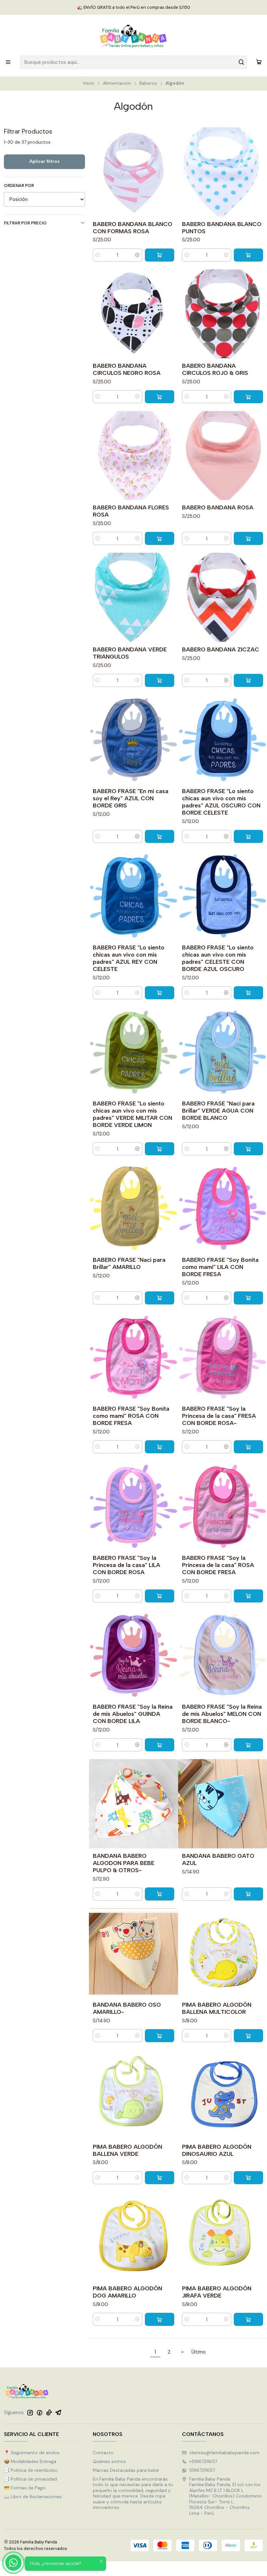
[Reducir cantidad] (98, 255)
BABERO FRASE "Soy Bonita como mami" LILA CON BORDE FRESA (220, 1267)
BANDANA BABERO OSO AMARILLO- (127, 2008)
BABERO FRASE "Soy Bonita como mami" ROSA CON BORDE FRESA (131, 1416)
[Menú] (8, 62)
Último (199, 2352)
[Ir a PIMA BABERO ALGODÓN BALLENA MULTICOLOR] (223, 1953)
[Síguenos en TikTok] (49, 2412)
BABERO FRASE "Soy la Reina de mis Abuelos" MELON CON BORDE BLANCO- (222, 1714)
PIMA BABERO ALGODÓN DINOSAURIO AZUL (217, 2150)
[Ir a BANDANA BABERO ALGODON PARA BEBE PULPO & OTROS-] (133, 1804)
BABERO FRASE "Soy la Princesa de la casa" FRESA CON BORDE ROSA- (219, 1416)
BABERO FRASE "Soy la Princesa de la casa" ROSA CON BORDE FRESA (218, 1565)
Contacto (103, 2453)
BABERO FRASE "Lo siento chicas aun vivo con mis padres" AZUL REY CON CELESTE (129, 958)
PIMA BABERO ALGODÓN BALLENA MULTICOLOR (217, 2008)
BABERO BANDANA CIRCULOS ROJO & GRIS (215, 369)
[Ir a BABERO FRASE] (133, 739)
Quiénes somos (109, 2461)
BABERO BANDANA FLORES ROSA (131, 511)
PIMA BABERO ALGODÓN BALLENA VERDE (127, 2150)
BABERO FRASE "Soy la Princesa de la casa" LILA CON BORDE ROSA (126, 1565)
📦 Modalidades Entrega (30, 2461)
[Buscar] (241, 62)
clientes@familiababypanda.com (224, 2453)
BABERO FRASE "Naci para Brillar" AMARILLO (129, 1263)
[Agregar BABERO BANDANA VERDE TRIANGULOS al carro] (160, 680)
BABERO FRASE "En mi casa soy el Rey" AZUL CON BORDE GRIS (131, 798)
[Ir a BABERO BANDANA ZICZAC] (223, 597)
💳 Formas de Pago (25, 2488)
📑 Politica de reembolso (31, 2470)
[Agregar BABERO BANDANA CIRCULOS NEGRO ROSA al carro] (160, 397)
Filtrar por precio (25, 223)
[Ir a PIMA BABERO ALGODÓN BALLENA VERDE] (133, 2094)
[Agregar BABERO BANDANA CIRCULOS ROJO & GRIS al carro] (248, 397)
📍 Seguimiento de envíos (32, 2453)
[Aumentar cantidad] (137, 255)
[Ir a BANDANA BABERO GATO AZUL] (223, 1804)
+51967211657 (203, 2461)
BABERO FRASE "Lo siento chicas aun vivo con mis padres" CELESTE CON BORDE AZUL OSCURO (218, 958)
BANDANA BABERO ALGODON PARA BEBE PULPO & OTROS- (124, 1863)
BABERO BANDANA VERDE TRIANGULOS (130, 653)
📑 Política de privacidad (30, 2479)
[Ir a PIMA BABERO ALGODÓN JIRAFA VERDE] (223, 2236)
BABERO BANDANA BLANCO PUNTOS (222, 228)
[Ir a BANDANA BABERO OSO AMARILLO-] (133, 1953)
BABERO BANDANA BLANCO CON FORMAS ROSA (133, 228)
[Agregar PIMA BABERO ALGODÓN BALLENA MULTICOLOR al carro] (248, 2036)
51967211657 (202, 2470)
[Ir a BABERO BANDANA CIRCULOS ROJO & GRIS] (223, 314)
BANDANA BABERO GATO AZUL (218, 1859)
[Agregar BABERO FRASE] (160, 836)
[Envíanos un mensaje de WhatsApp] (13, 2563)
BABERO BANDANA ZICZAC (221, 649)
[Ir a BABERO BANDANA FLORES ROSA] (133, 455)
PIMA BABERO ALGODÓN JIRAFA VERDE (217, 2292)
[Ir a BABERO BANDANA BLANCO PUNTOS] (223, 172)
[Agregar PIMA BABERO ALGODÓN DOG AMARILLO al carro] (160, 2319)
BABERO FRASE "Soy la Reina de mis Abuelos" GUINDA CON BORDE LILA (133, 1714)
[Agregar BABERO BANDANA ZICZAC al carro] (248, 680)
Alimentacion (117, 83)
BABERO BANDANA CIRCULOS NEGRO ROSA (127, 369)
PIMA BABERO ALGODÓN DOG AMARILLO (127, 2292)
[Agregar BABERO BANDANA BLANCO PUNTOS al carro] (248, 255)
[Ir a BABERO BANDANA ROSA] (223, 455)
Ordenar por (19, 186)
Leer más (171, 7)
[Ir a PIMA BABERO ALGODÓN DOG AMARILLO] (133, 2236)
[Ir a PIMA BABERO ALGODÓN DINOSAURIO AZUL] (223, 2094)
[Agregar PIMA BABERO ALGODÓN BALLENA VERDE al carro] (160, 2178)
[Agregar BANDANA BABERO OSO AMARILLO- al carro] (160, 2036)
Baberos (148, 83)
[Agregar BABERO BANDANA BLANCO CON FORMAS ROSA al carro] (160, 255)
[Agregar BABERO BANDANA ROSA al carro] (248, 538)
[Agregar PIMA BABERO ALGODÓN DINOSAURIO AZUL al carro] (248, 2178)
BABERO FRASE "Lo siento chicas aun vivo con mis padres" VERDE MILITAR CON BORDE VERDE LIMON (133, 1114)
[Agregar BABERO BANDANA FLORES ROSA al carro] (160, 538)
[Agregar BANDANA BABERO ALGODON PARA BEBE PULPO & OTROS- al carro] (160, 1894)
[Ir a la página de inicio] (133, 36)
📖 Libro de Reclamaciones (33, 2497)
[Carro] (259, 62)
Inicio (89, 83)
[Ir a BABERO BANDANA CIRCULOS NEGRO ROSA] (133, 314)
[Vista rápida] (170, 172)
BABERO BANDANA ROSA (218, 507)
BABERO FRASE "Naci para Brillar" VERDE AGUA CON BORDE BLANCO (218, 1110)
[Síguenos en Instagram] (30, 2412)
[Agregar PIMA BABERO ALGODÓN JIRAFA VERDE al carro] (248, 2319)
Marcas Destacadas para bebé (126, 2470)
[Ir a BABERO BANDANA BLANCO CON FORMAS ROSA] (133, 172)
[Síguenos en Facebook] (39, 2412)
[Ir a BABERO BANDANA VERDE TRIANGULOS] (133, 597)
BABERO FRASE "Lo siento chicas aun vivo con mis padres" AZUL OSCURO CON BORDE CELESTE (221, 802)
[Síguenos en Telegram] (58, 2412)
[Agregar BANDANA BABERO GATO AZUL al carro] (248, 1894)
